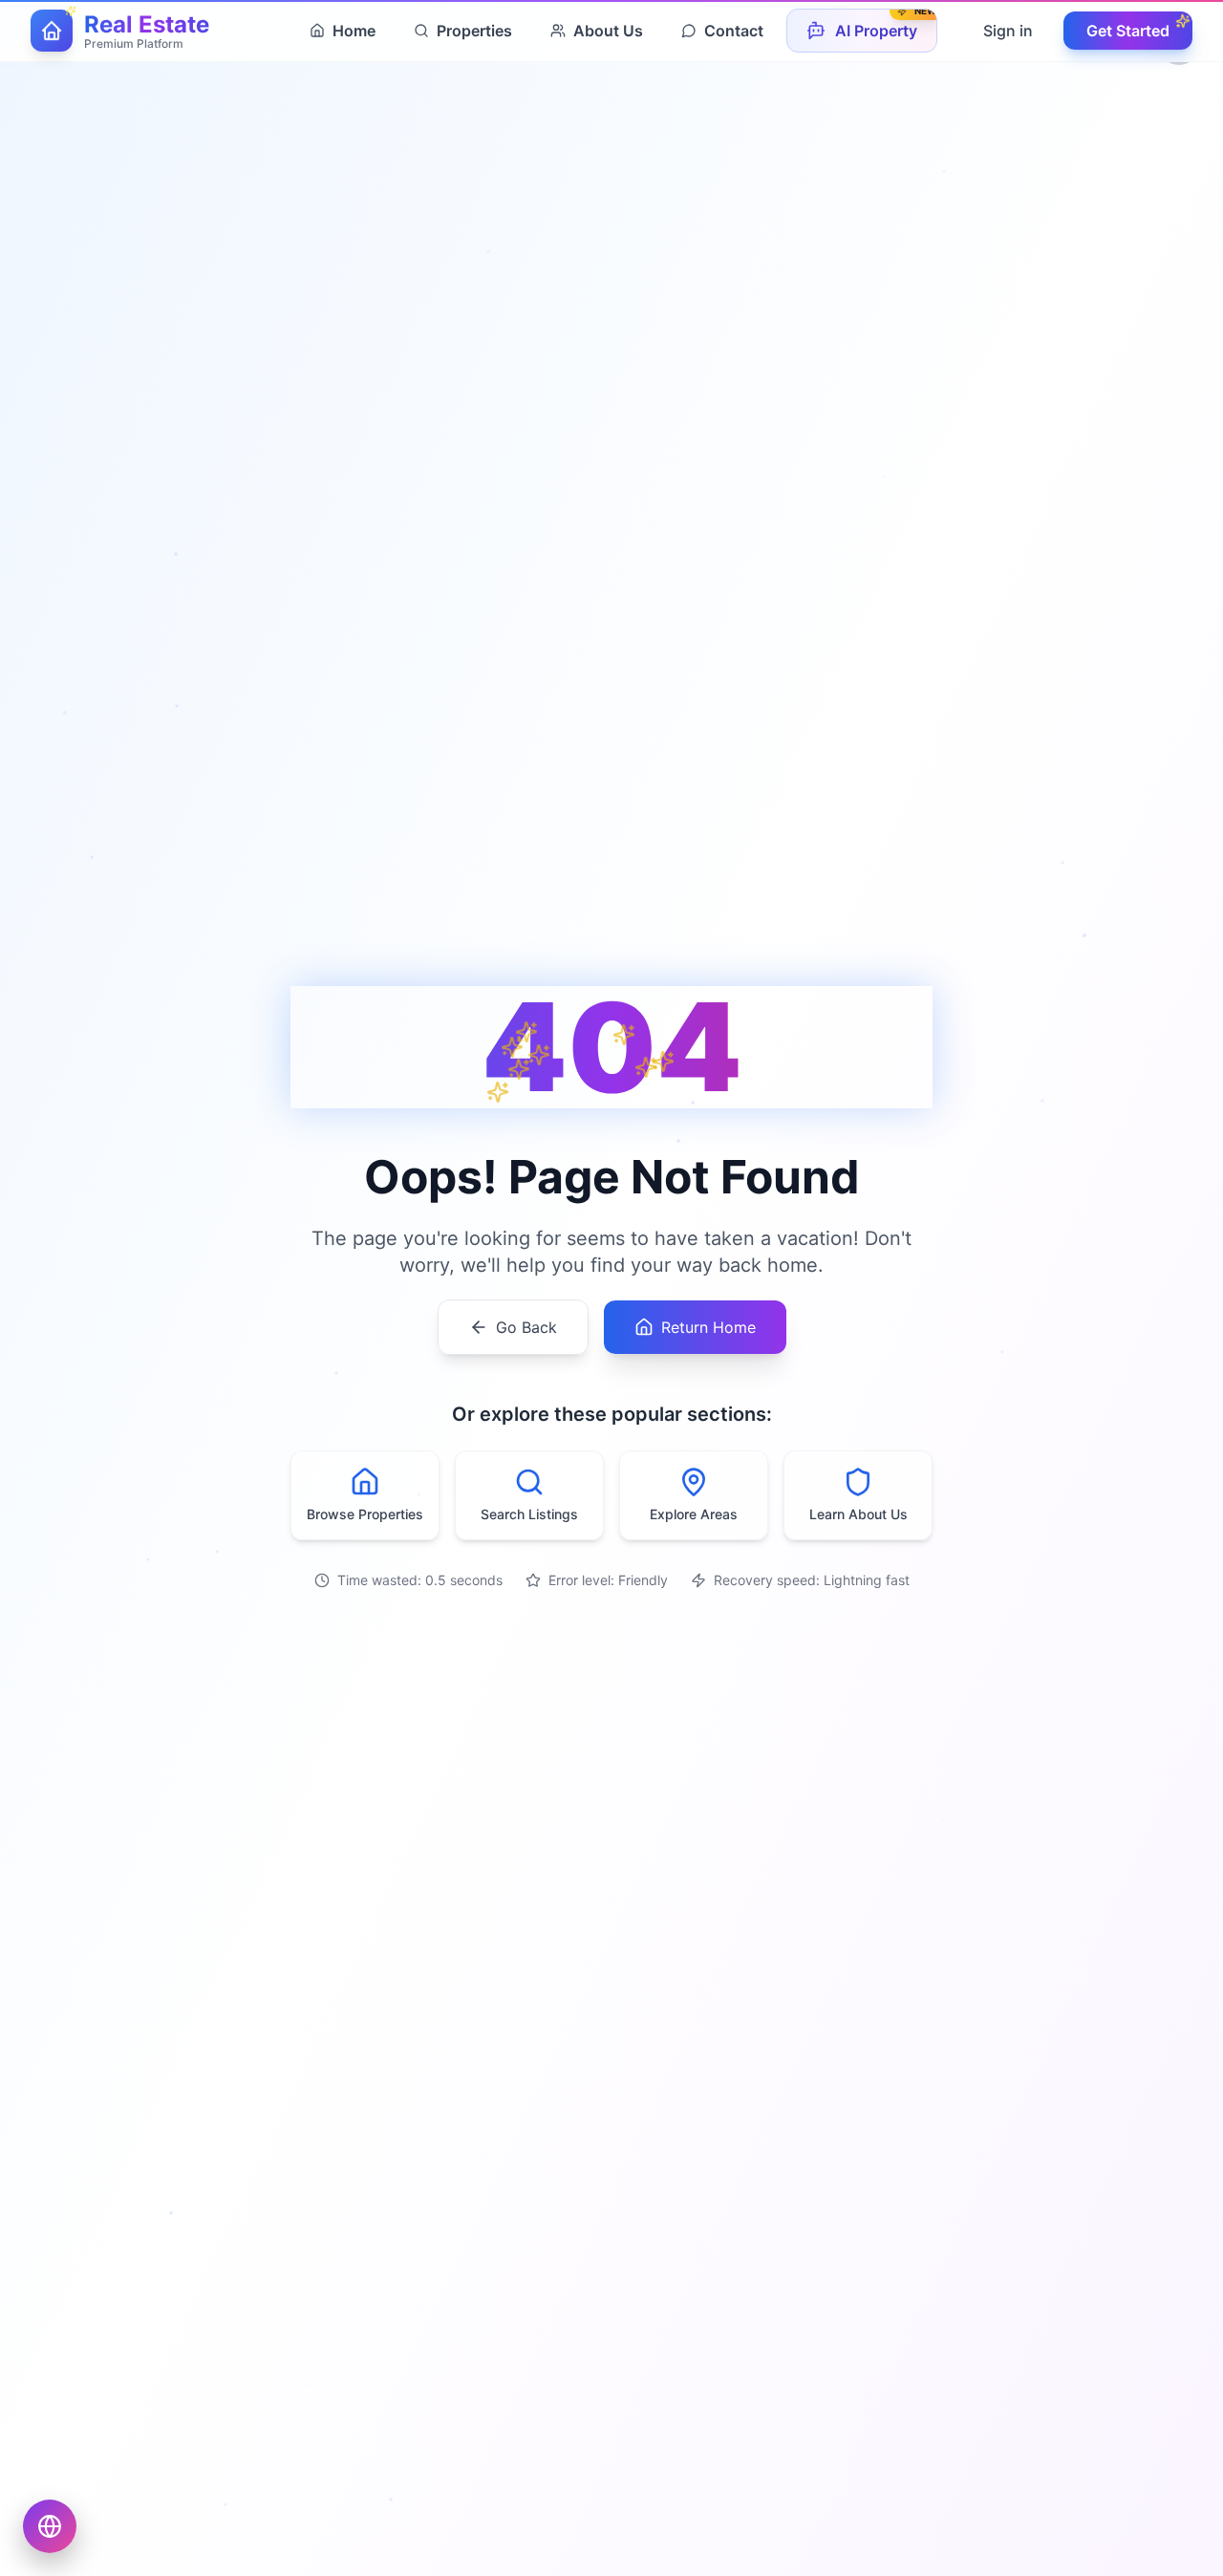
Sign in (1008, 31)
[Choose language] (50, 2526)
